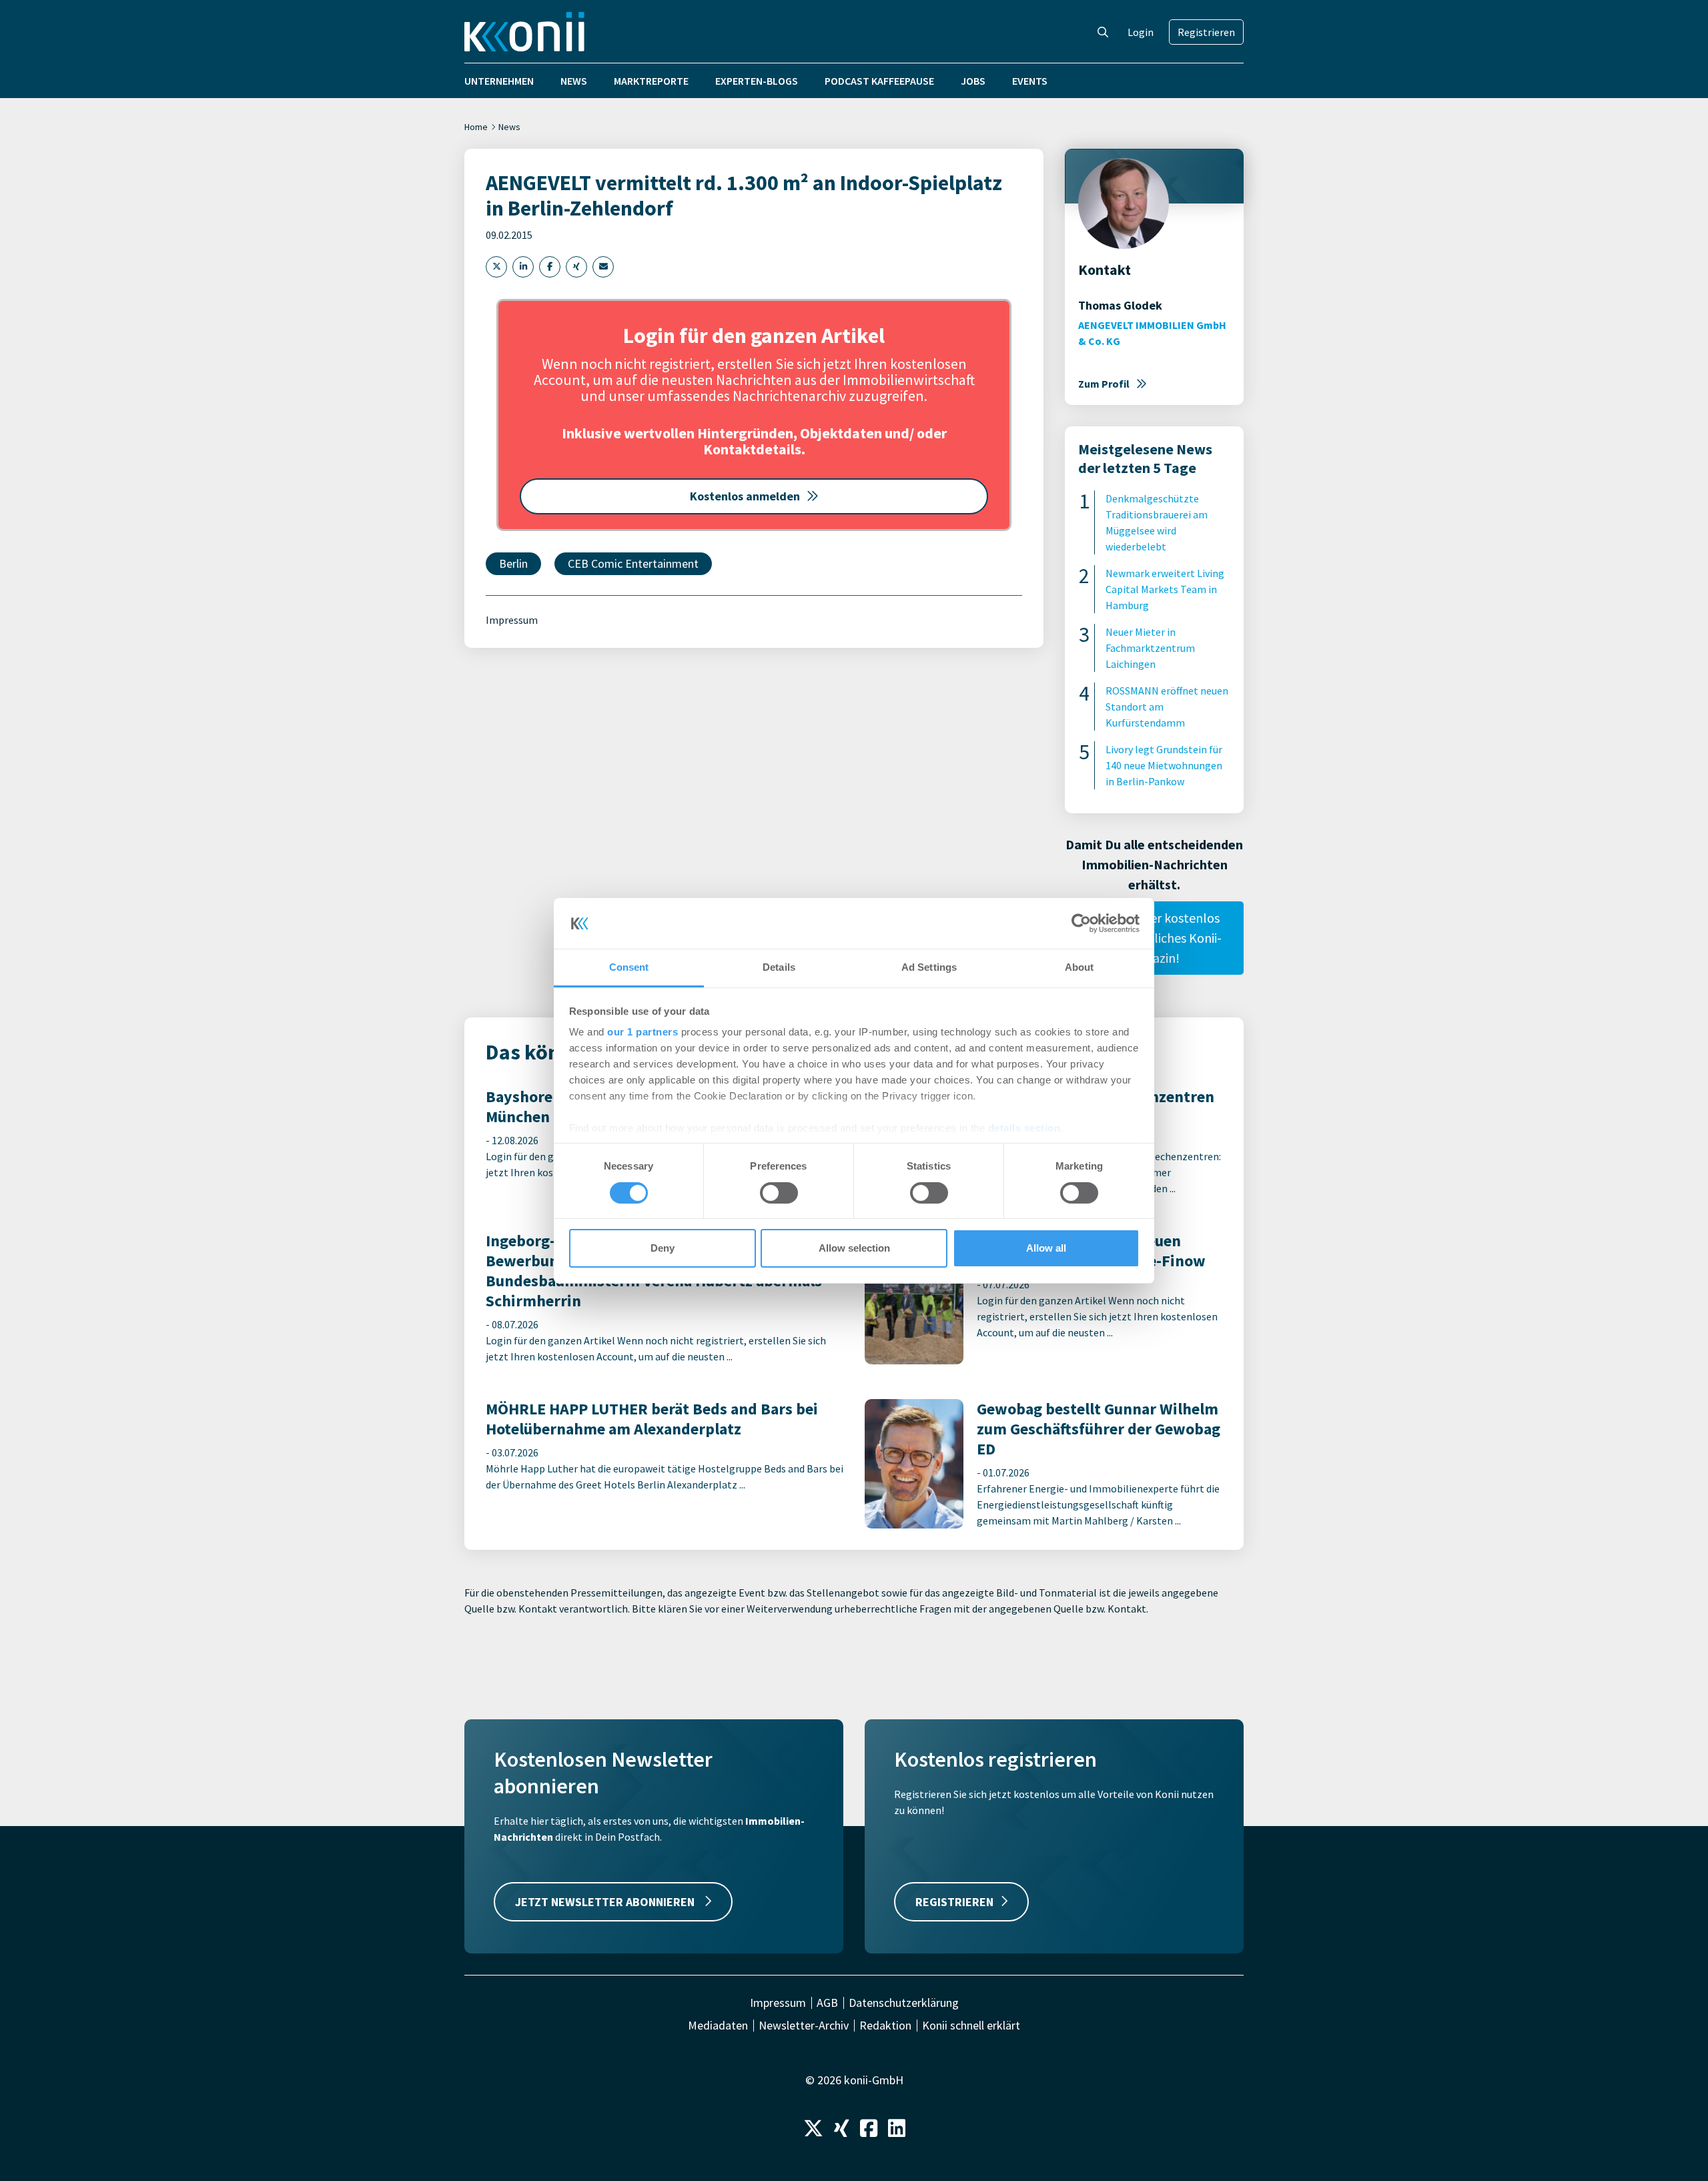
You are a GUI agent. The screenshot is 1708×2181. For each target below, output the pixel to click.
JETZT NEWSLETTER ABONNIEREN (606, 1902)
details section (1024, 1128)
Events (1030, 81)
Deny (663, 1248)
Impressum (512, 620)
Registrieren (1206, 32)
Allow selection (854, 1248)
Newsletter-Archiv (804, 2026)
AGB (827, 2003)
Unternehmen (499, 81)
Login (1141, 32)
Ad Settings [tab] (929, 967)
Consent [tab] (629, 967)
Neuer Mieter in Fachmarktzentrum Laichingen (1150, 648)
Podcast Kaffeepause (879, 81)
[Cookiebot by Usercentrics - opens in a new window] (1081, 923)
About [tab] (1080, 967)
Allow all (1046, 1248)
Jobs (973, 81)
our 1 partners (643, 1032)
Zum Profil (1104, 384)
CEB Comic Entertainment (633, 563)
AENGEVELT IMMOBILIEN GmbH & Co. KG (1152, 333)
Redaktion (885, 2026)
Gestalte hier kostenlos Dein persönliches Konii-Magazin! (1154, 938)
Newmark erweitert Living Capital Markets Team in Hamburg (1165, 589)
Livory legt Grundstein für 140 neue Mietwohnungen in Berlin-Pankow (1164, 765)
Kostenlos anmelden (745, 496)
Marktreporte (651, 81)
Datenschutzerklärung (904, 2003)
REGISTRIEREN (954, 1902)
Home (476, 127)
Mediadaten (718, 2026)
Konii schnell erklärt (971, 2026)
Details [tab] (779, 967)
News (574, 81)
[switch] (779, 1193)
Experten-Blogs (757, 81)
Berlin (513, 563)
